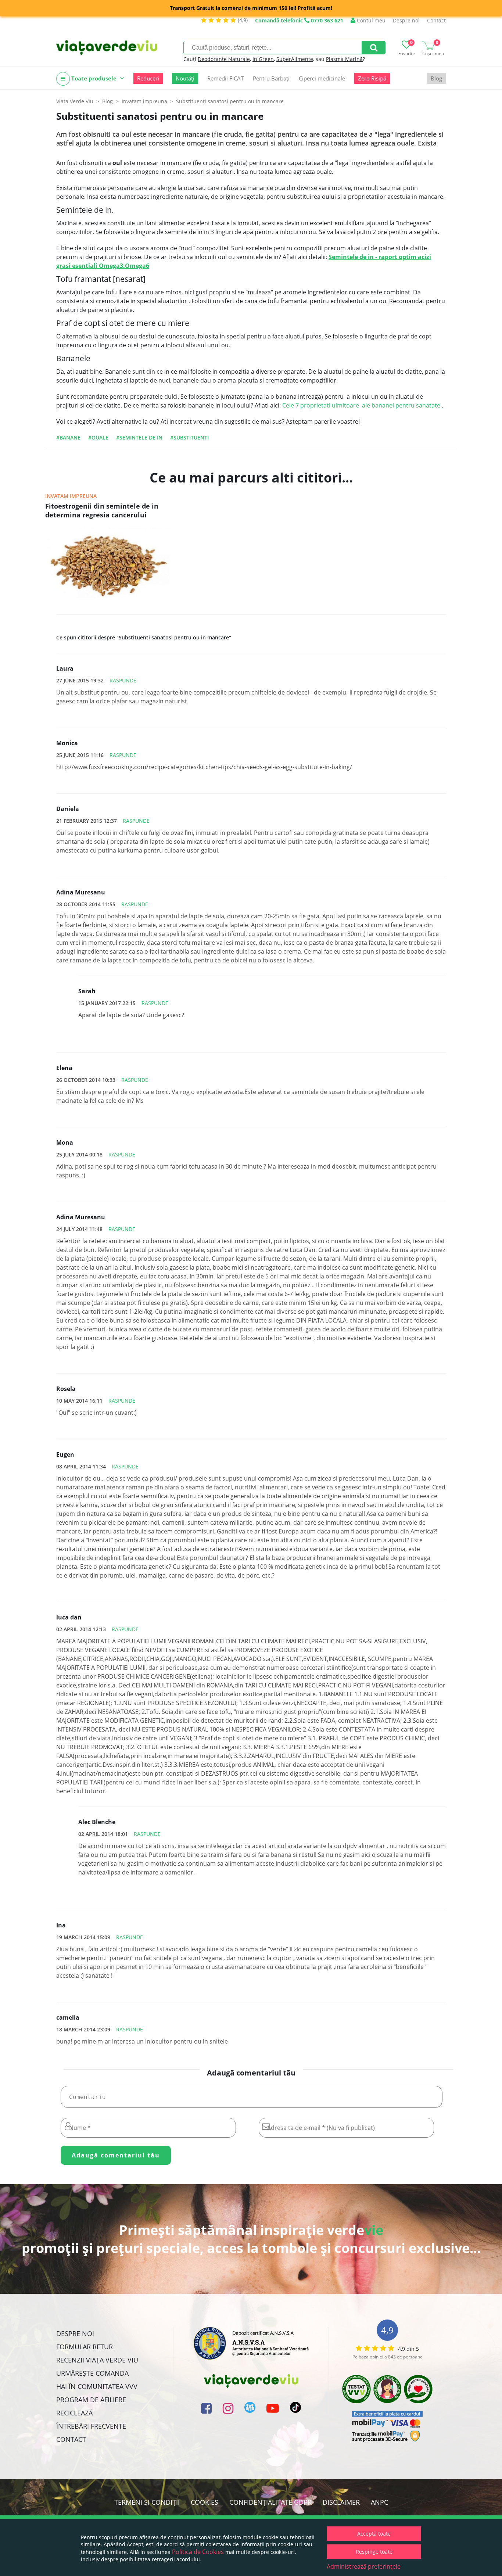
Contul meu (370, 20)
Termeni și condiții (147, 2502)
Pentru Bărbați (271, 78)
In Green (263, 59)
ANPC (379, 2502)
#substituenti (189, 437)
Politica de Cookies (198, 2552)
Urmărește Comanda (92, 2373)
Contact (436, 20)
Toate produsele (94, 78)
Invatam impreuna (71, 496)
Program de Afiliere (91, 2400)
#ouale (98, 437)
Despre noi (406, 20)
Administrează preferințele (364, 2566)
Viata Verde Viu (75, 101)
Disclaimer (341, 2502)
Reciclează (74, 2413)
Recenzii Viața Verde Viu (97, 2360)
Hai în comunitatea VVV (97, 2386)
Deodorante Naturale (224, 59)
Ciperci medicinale (322, 78)
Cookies (205, 2502)
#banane (68, 437)
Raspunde (123, 680)
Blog (436, 78)
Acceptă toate (374, 2534)
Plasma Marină (344, 59)
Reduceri (148, 78)
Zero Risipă (372, 78)
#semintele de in (139, 437)
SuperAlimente (295, 59)
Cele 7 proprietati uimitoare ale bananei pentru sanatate (362, 405)
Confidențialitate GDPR (270, 2502)
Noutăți (185, 78)
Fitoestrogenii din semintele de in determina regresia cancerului (102, 510)
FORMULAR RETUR (85, 2347)
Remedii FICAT (225, 78)
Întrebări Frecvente (91, 2426)
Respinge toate (374, 2552)
